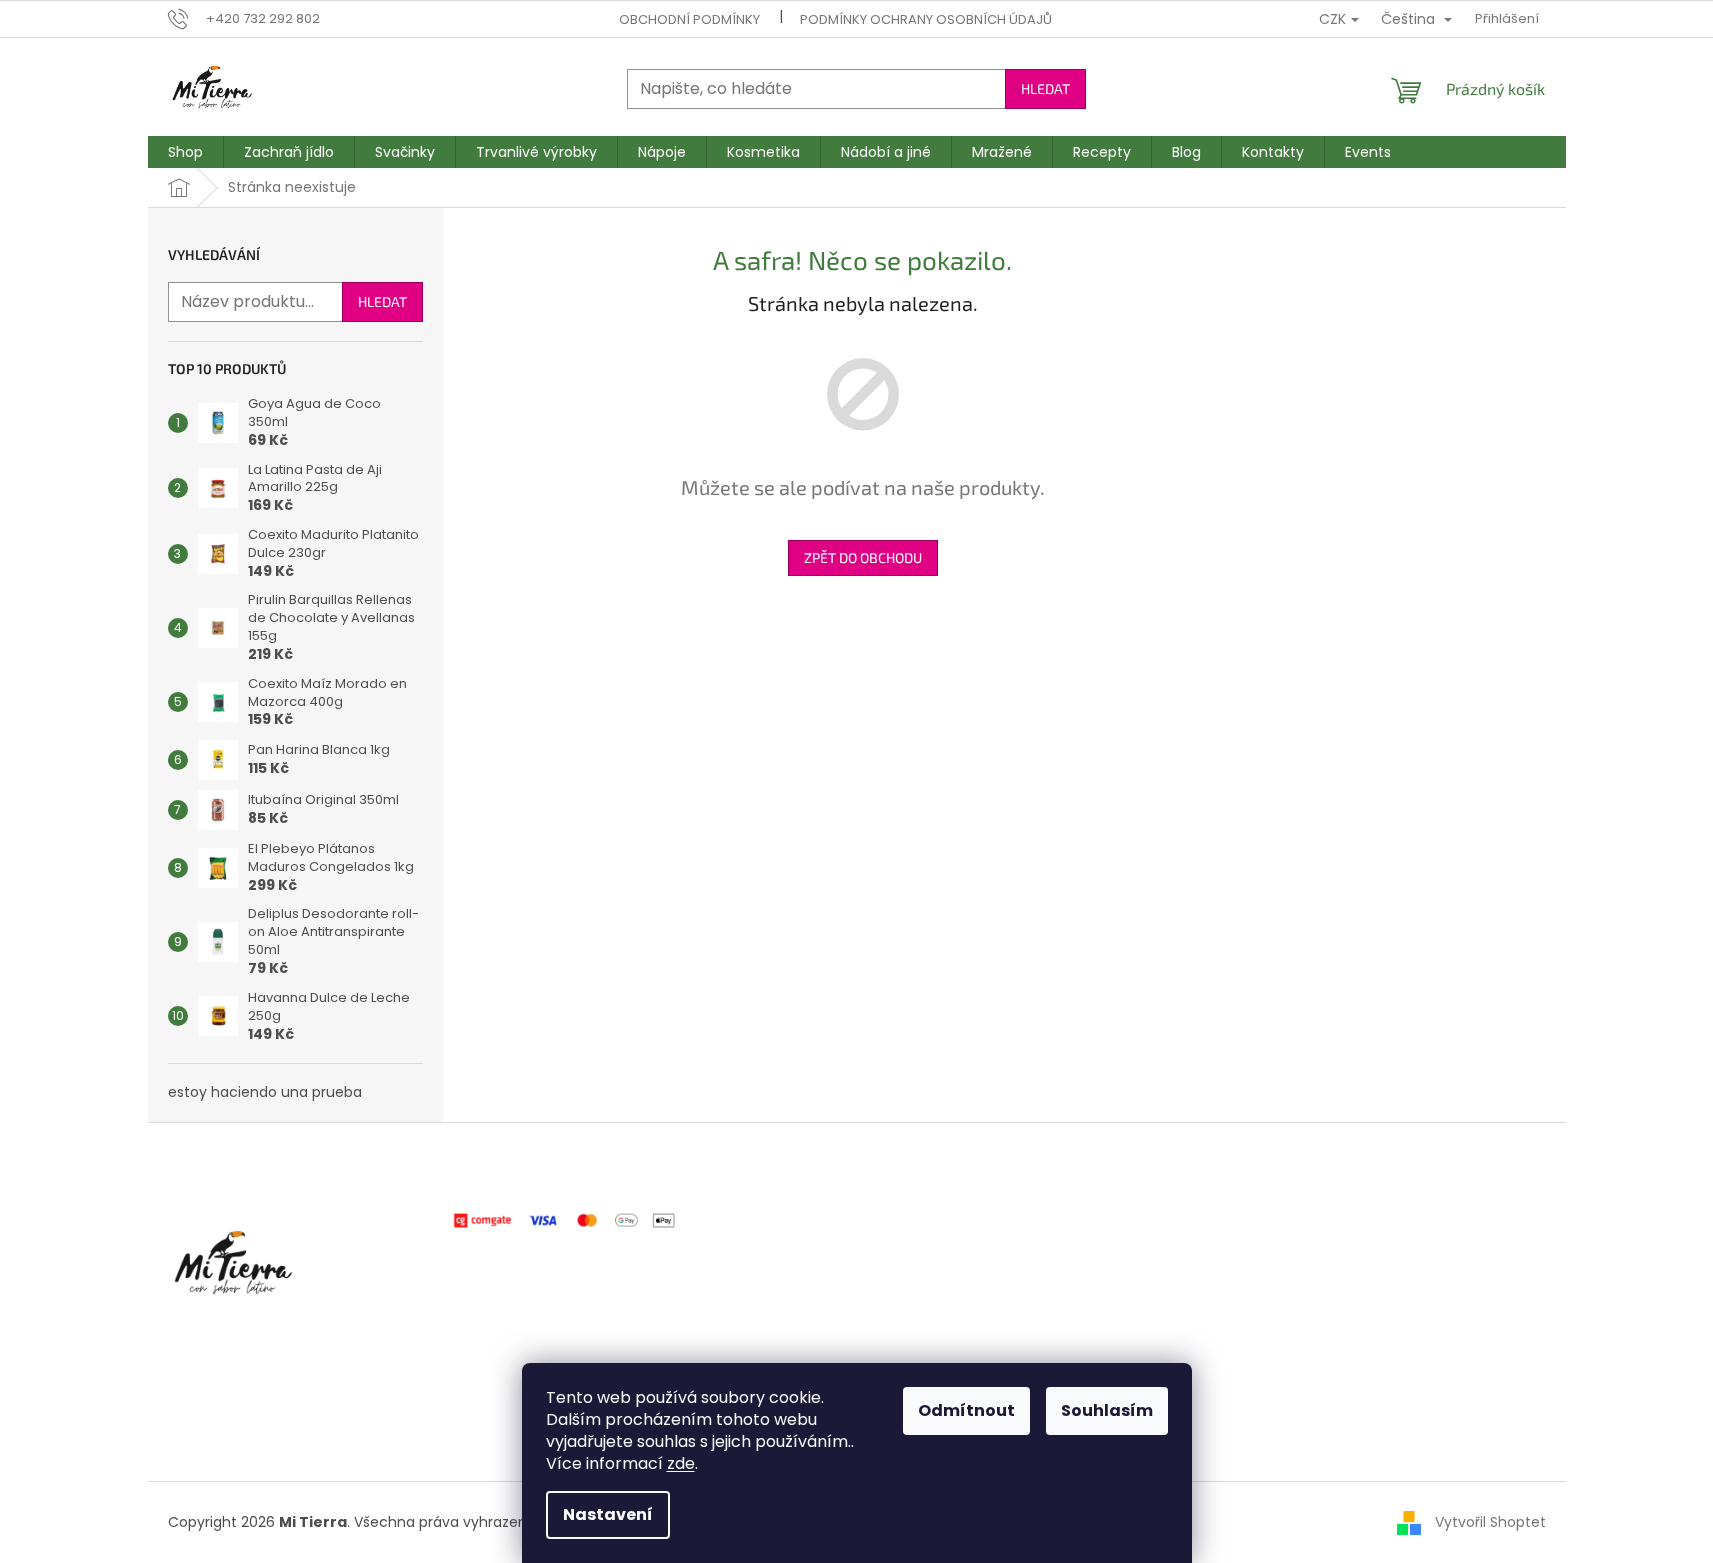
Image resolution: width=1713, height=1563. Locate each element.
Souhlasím (1107, 1410)
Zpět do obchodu (863, 557)
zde (681, 1463)
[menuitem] (185, 152)
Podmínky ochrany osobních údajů (926, 19)
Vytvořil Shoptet (1490, 1522)
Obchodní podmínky (689, 19)
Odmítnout (966, 1410)
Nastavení (608, 1514)
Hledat (1045, 88)
